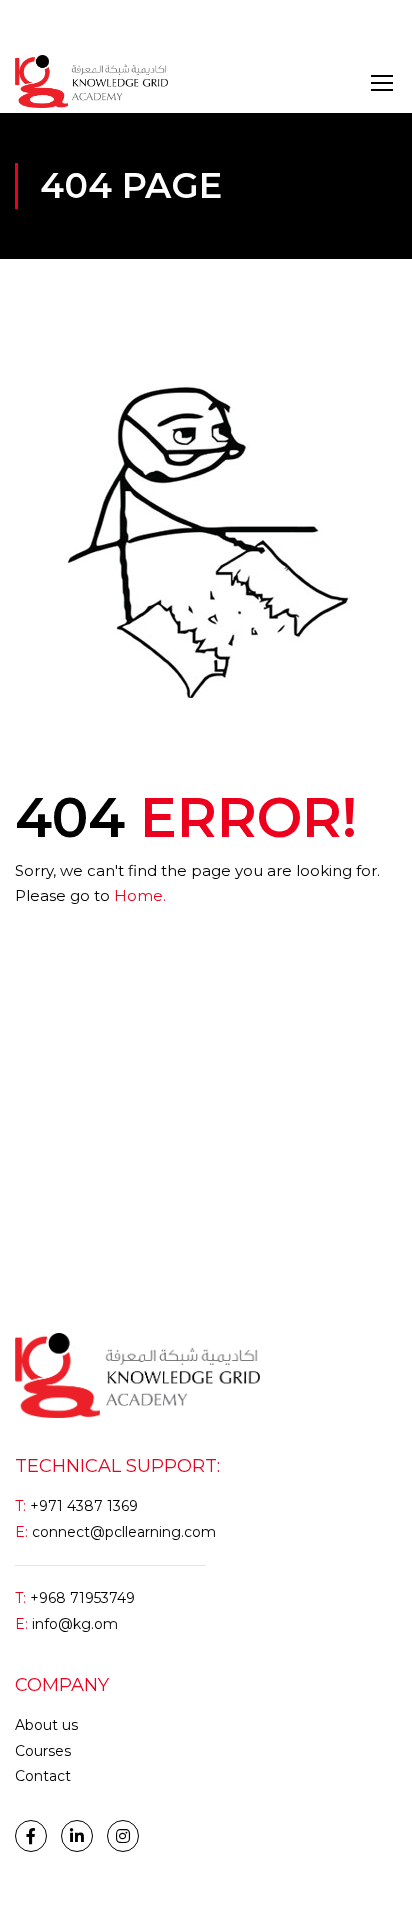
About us (46, 1725)
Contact (43, 1776)
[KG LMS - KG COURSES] (91, 81)
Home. (140, 895)
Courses (43, 1751)
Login (33, 24)
